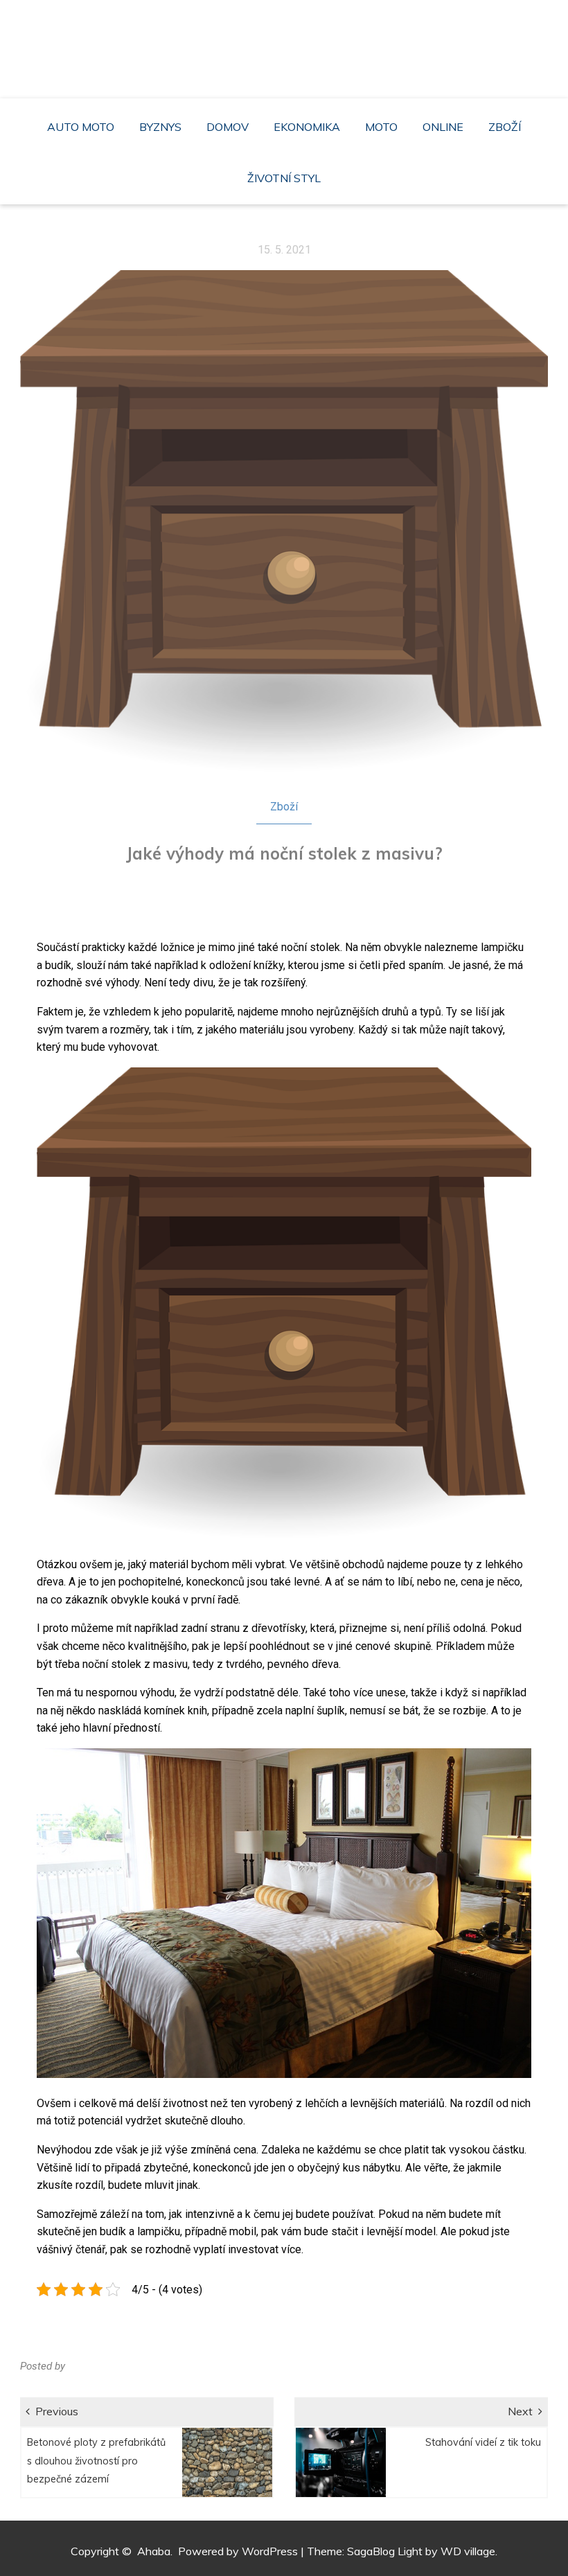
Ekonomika (307, 127)
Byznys (160, 127)
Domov (228, 127)
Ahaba (287, 42)
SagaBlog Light (385, 2551)
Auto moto (81, 127)
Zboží (505, 127)
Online (443, 127)
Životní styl (284, 178)
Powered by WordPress (238, 2551)
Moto (381, 127)
